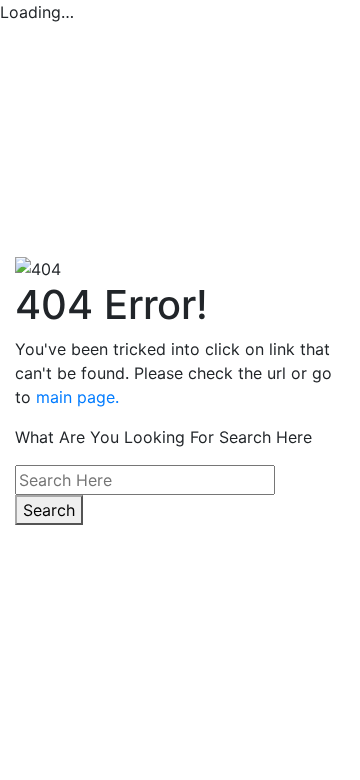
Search (49, 510)
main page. (77, 397)
